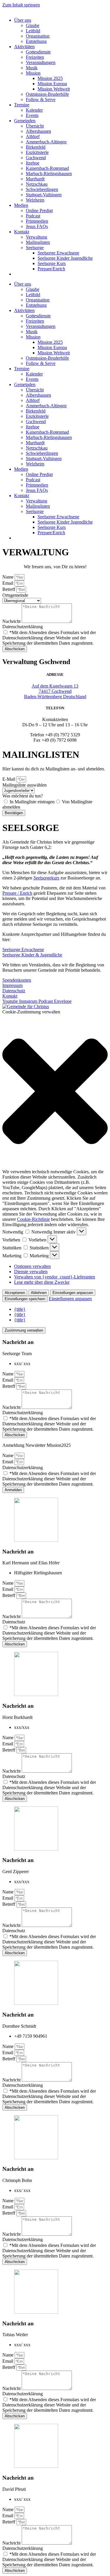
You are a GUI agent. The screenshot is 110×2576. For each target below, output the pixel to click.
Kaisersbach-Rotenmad (47, 168)
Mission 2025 (50, 78)
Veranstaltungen (41, 62)
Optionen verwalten (32, 1266)
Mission (33, 73)
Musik (32, 68)
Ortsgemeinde (15, 595)
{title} (20, 1309)
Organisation (38, 36)
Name (9, 577)
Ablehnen (39, 1293)
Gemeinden (25, 121)
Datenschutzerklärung (23, 627)
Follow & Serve (41, 99)
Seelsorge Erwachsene (58, 253)
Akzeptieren (15, 1293)
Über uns (23, 20)
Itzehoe (33, 163)
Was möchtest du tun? (23, 796)
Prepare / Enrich (17, 893)
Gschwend (36, 158)
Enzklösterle (37, 152)
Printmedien (37, 221)
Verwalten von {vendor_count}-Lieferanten (55, 1277)
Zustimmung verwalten (24, 1330)
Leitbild (33, 31)
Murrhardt (35, 179)
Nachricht (12, 621)
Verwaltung (37, 237)
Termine (22, 105)
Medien (21, 205)
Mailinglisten (38, 242)
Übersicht (35, 126)
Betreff (9, 589)
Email (8, 583)
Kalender (34, 110)
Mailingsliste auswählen (24, 785)
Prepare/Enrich (51, 269)
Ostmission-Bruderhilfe (47, 94)
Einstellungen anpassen (73, 1293)
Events (32, 115)
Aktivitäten (24, 47)
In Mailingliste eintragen (32, 802)
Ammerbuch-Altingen (46, 142)
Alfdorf (33, 136)
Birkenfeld (36, 147)
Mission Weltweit (54, 89)
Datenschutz (14, 1622)
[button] (55, 1092)
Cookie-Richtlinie (33, 1219)
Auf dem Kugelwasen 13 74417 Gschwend (55, 691)
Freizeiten (35, 57)
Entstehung (36, 41)
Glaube (33, 25)
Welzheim (35, 200)
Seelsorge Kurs (52, 263)
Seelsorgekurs (46, 878)
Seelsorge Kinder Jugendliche (65, 258)
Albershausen (38, 131)
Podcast (33, 216)
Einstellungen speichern (25, 1299)
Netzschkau (37, 184)
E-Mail (9, 779)
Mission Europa (52, 84)
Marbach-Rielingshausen (49, 174)
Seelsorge (35, 248)
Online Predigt (39, 211)
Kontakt (22, 232)
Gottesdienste (38, 52)
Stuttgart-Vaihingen (44, 195)
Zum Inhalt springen (21, 5)
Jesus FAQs (37, 226)
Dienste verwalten (31, 1272)
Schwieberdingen (42, 189)
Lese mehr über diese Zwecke (42, 1282)
